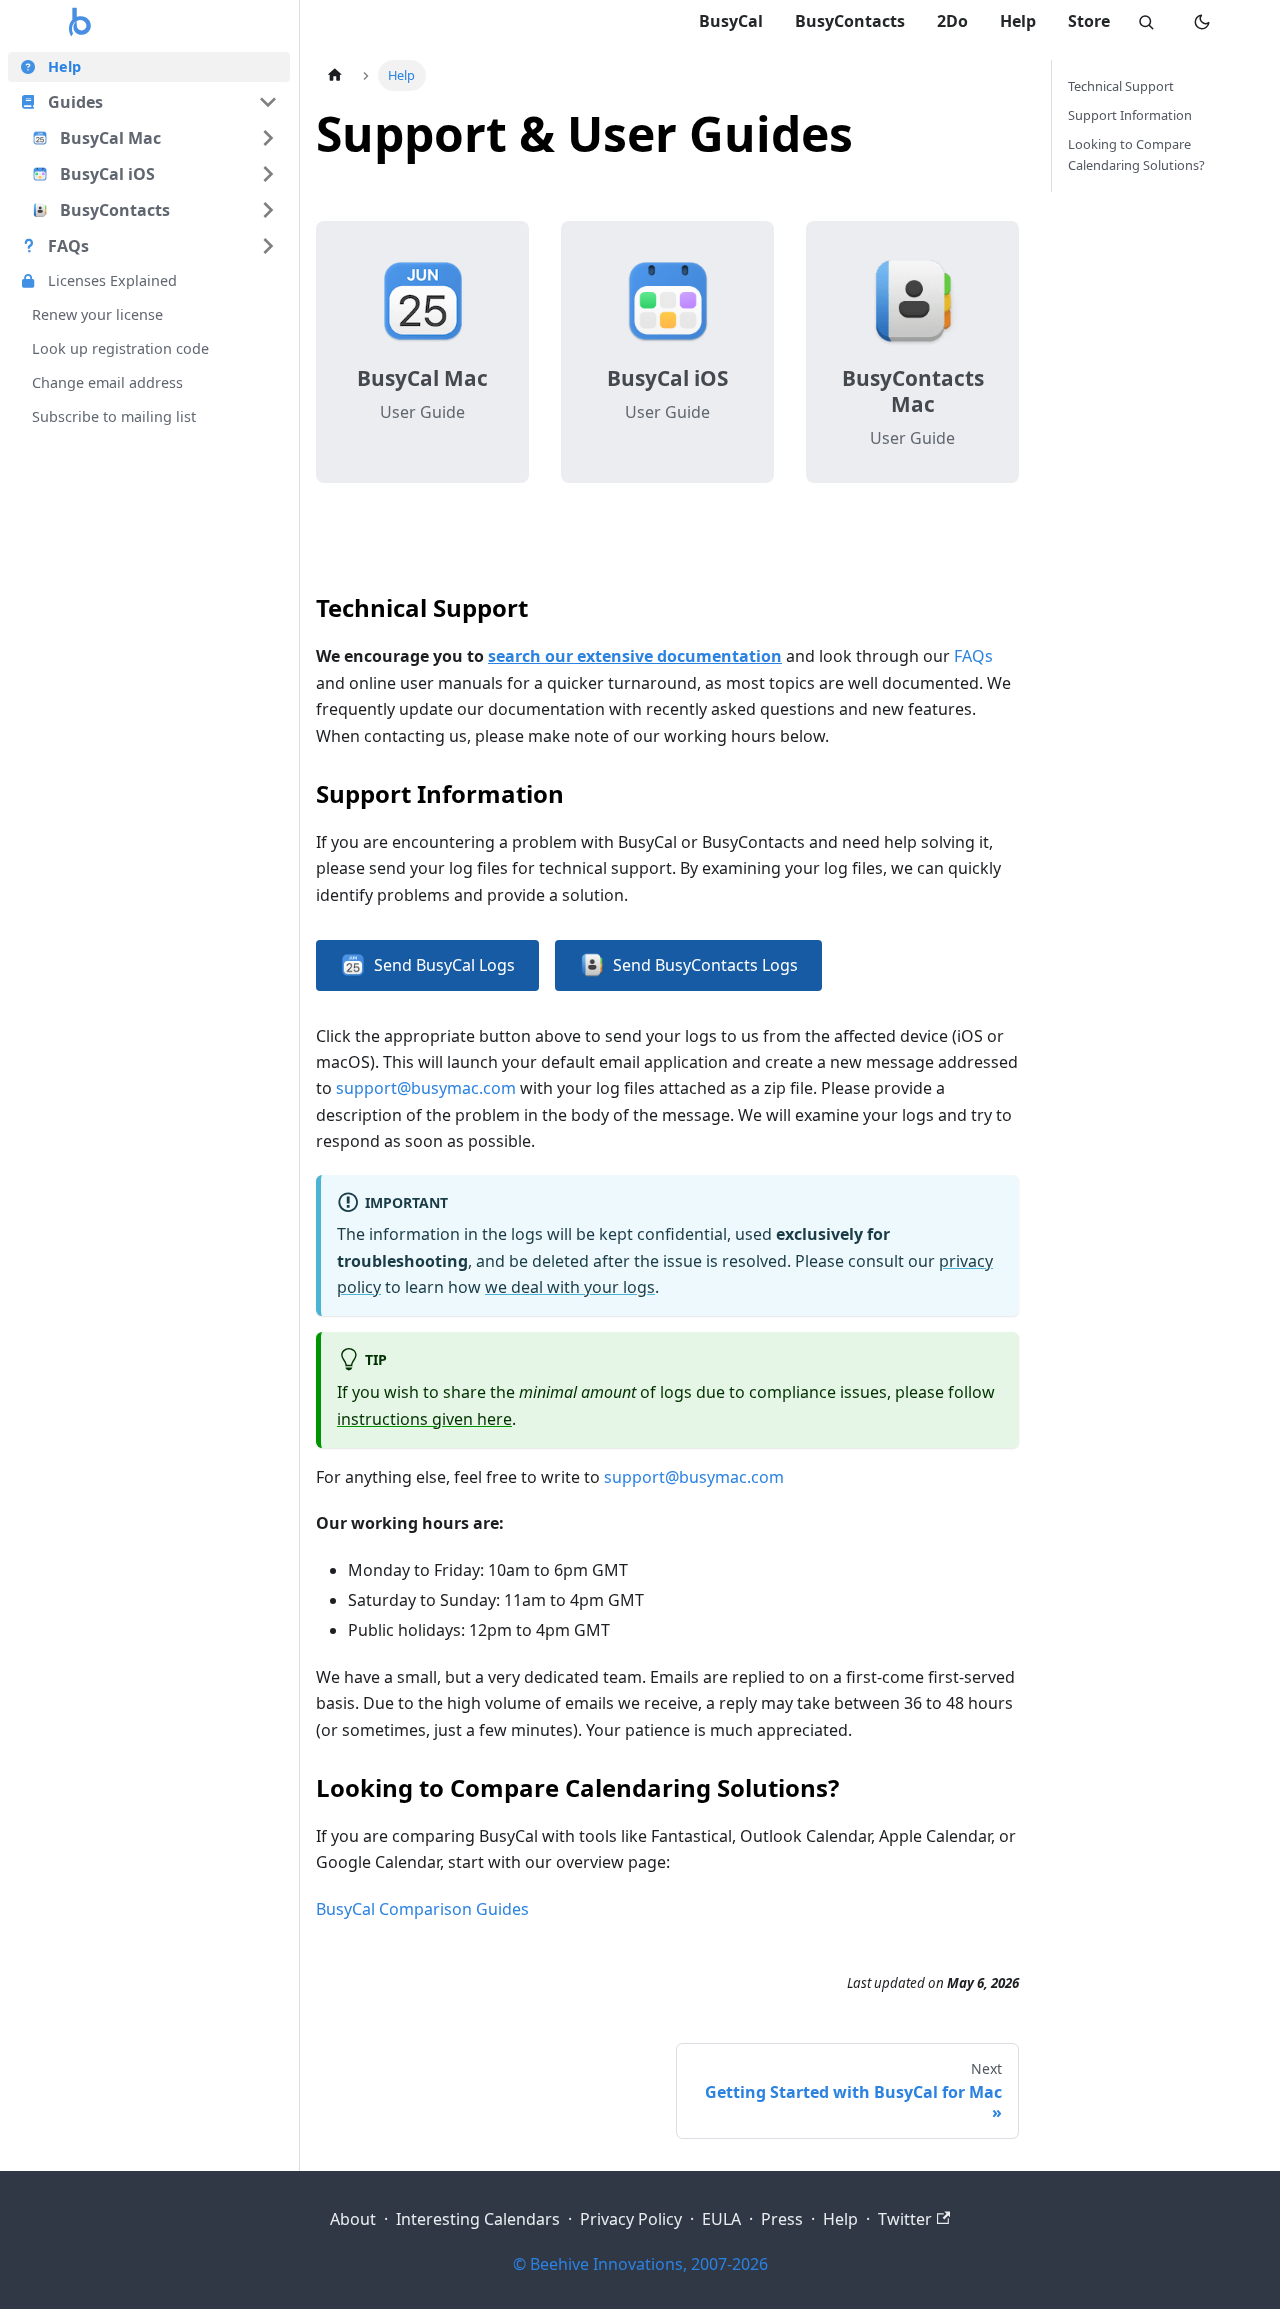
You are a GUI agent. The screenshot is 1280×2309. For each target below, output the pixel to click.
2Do (952, 21)
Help (1018, 21)
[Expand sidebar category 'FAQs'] (268, 246)
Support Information (1130, 115)
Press (782, 2219)
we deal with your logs (570, 1287)
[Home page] (335, 75)
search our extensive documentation (635, 656)
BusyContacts (850, 21)
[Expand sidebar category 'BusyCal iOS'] (268, 174)
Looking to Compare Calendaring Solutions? (1136, 154)
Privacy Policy (631, 2219)
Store (1089, 21)
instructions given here (424, 1419)
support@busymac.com (426, 1088)
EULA (721, 2219)
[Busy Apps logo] (80, 22)
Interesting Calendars (478, 2219)
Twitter (905, 2219)
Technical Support (1121, 86)
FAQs (973, 656)
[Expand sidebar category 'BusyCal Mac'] (268, 138)
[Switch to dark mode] (1202, 22)
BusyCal (731, 21)
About (353, 2219)
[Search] (1146, 22)
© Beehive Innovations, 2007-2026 (640, 2264)
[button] (149, 102)
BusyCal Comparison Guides (422, 1909)
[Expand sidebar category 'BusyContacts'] (268, 210)
